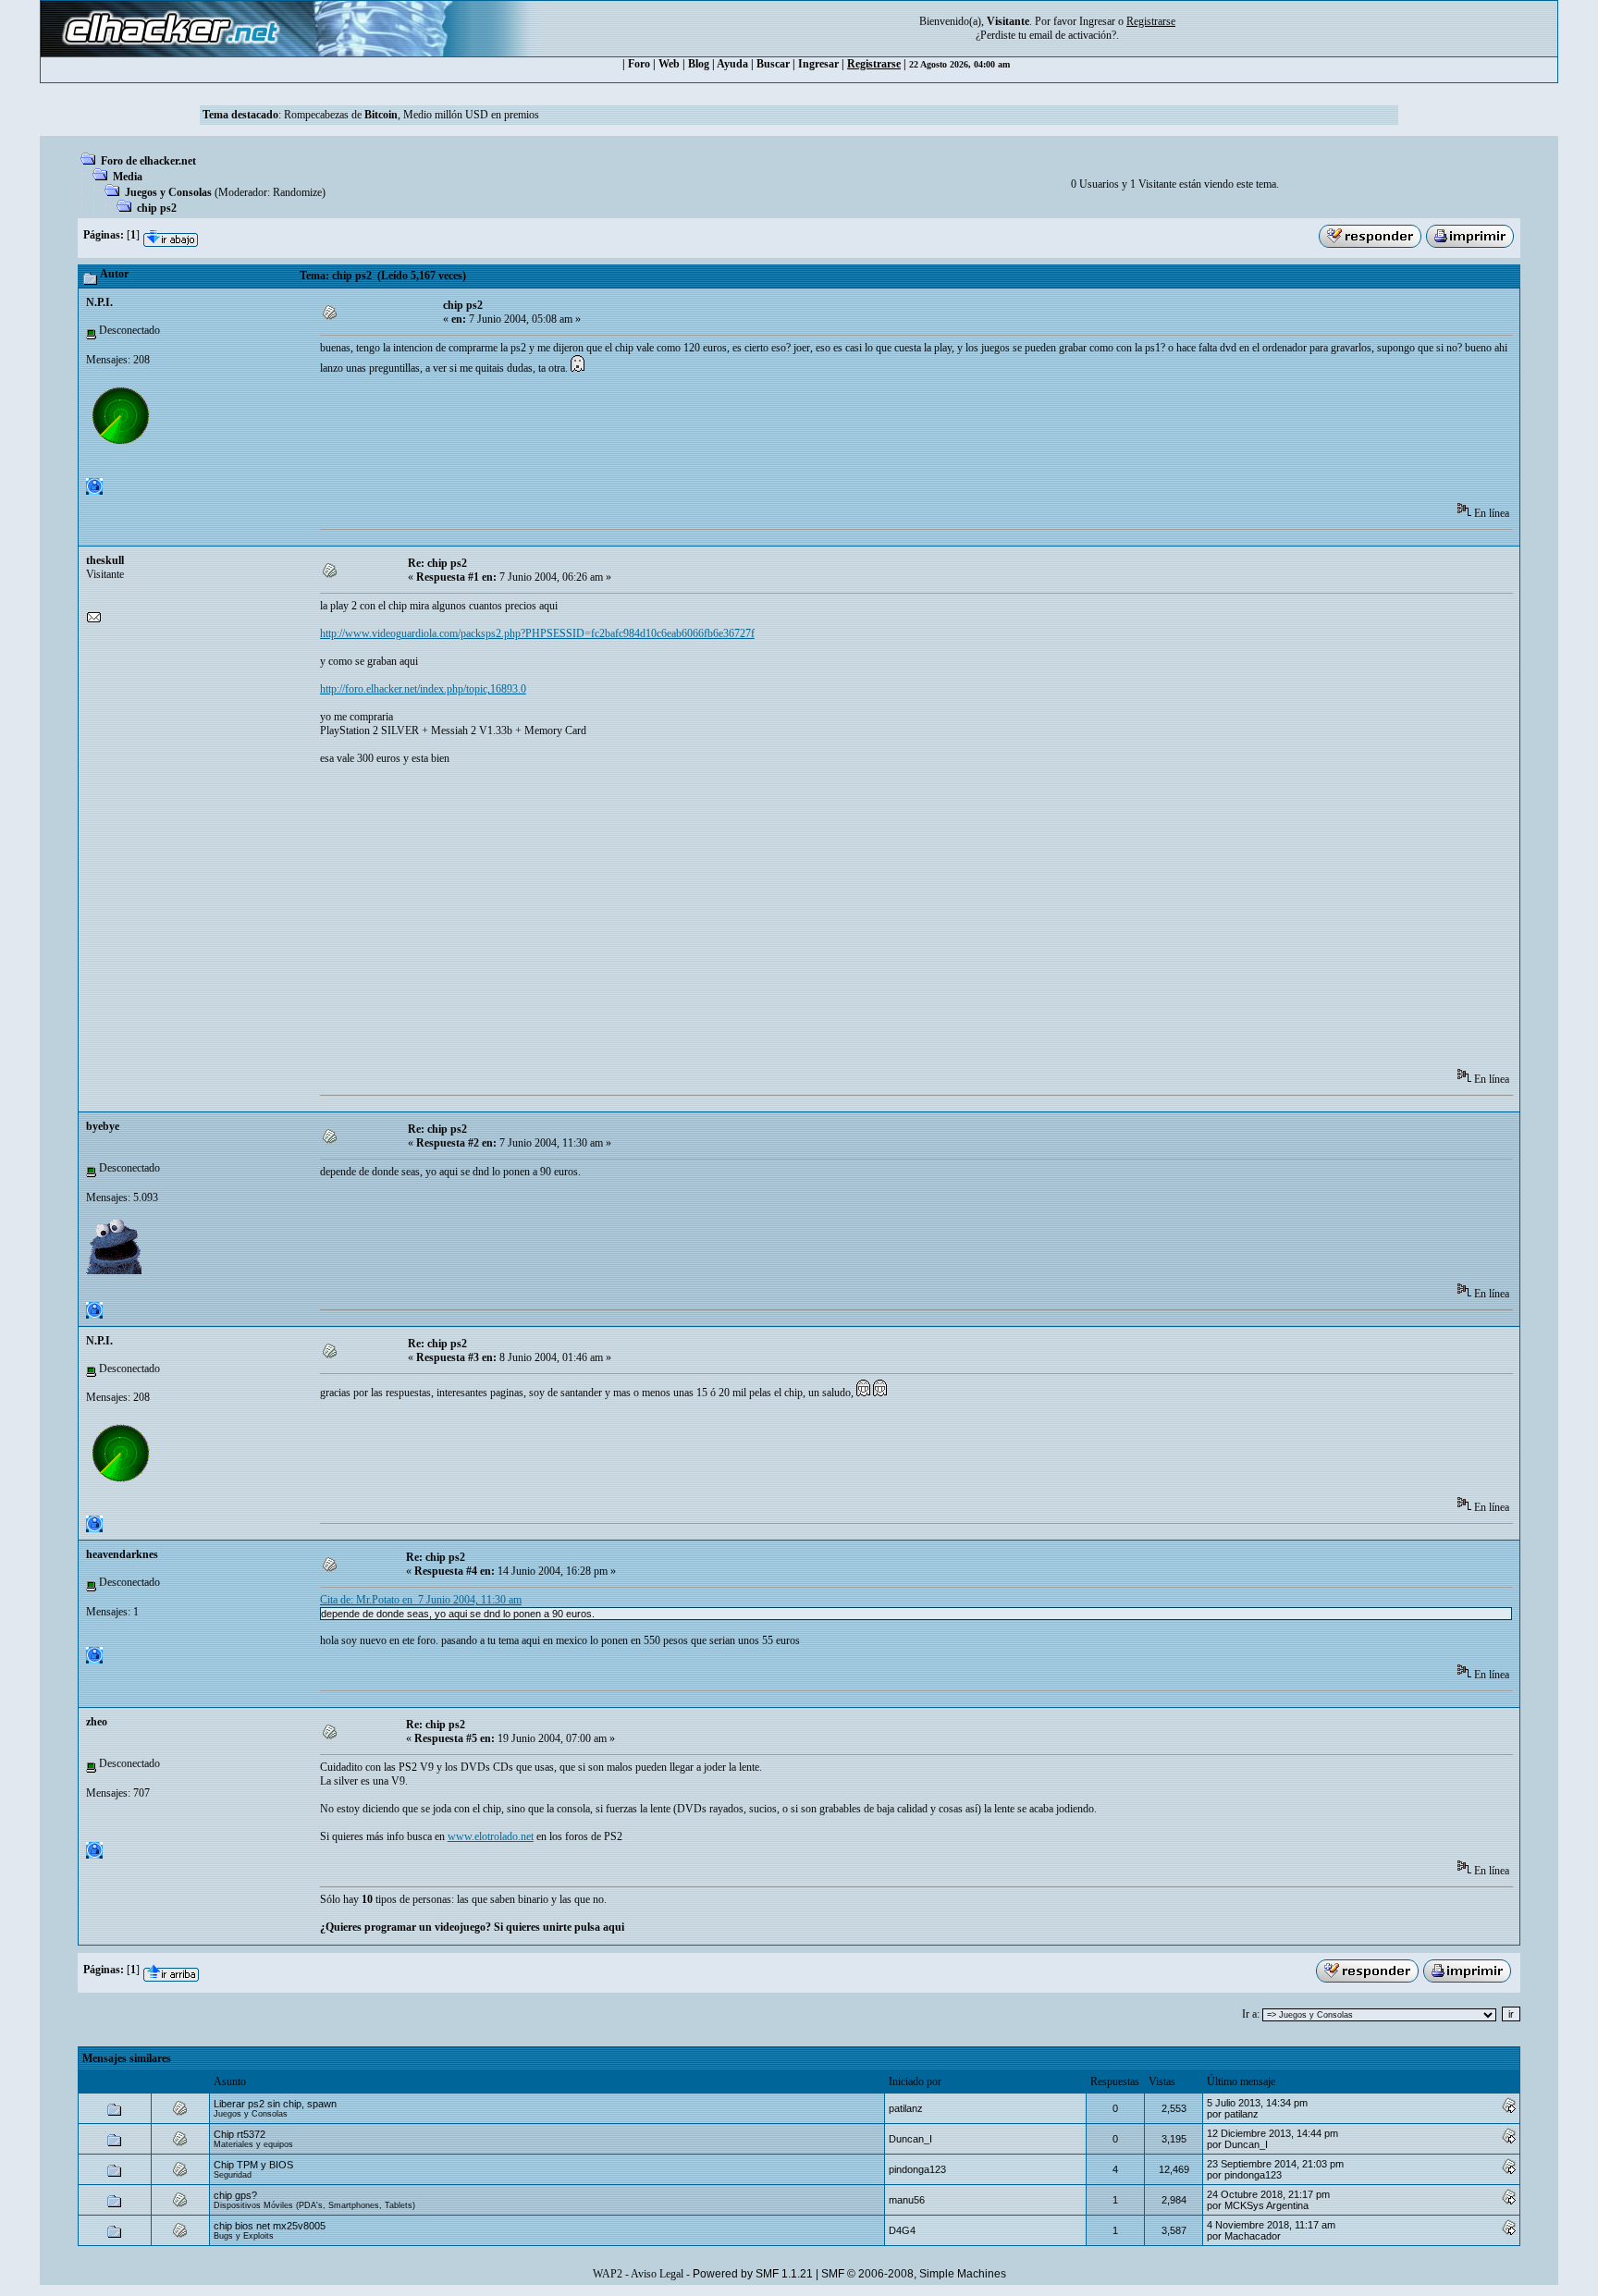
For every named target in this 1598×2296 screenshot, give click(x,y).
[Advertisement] (657, 445)
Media (128, 177)
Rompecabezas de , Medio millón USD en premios (412, 115)
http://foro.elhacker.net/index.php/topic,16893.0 (423, 689)
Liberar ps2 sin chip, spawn (275, 2104)
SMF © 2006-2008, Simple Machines (914, 2274)
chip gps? (235, 2195)
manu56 (907, 2200)
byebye (103, 1126)
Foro (639, 64)
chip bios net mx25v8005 (270, 2226)
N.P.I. (99, 302)
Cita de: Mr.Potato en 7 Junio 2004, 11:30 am (421, 1600)
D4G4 (902, 2230)
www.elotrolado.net (491, 1836)
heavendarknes (122, 1554)
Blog (699, 64)
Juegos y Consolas (168, 192)
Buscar (773, 64)
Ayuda (732, 64)
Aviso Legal (657, 2274)
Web (669, 64)
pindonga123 (917, 2169)
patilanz (906, 2108)
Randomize (297, 192)
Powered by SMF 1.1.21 (753, 2274)
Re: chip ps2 (437, 563)
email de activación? (1073, 35)
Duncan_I (910, 2139)
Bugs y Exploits (244, 2236)
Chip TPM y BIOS (253, 2165)
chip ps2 (157, 208)
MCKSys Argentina (1266, 2205)
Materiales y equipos (253, 2144)
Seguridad (233, 2175)
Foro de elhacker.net (148, 161)
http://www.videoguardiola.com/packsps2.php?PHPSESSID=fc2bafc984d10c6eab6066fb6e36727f (537, 633)
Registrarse (874, 64)
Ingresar (1097, 21)
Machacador (1253, 2236)
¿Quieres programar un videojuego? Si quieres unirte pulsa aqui (472, 1927)
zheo (97, 1722)
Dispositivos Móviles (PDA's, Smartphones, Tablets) (314, 2205)
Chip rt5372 (240, 2134)
